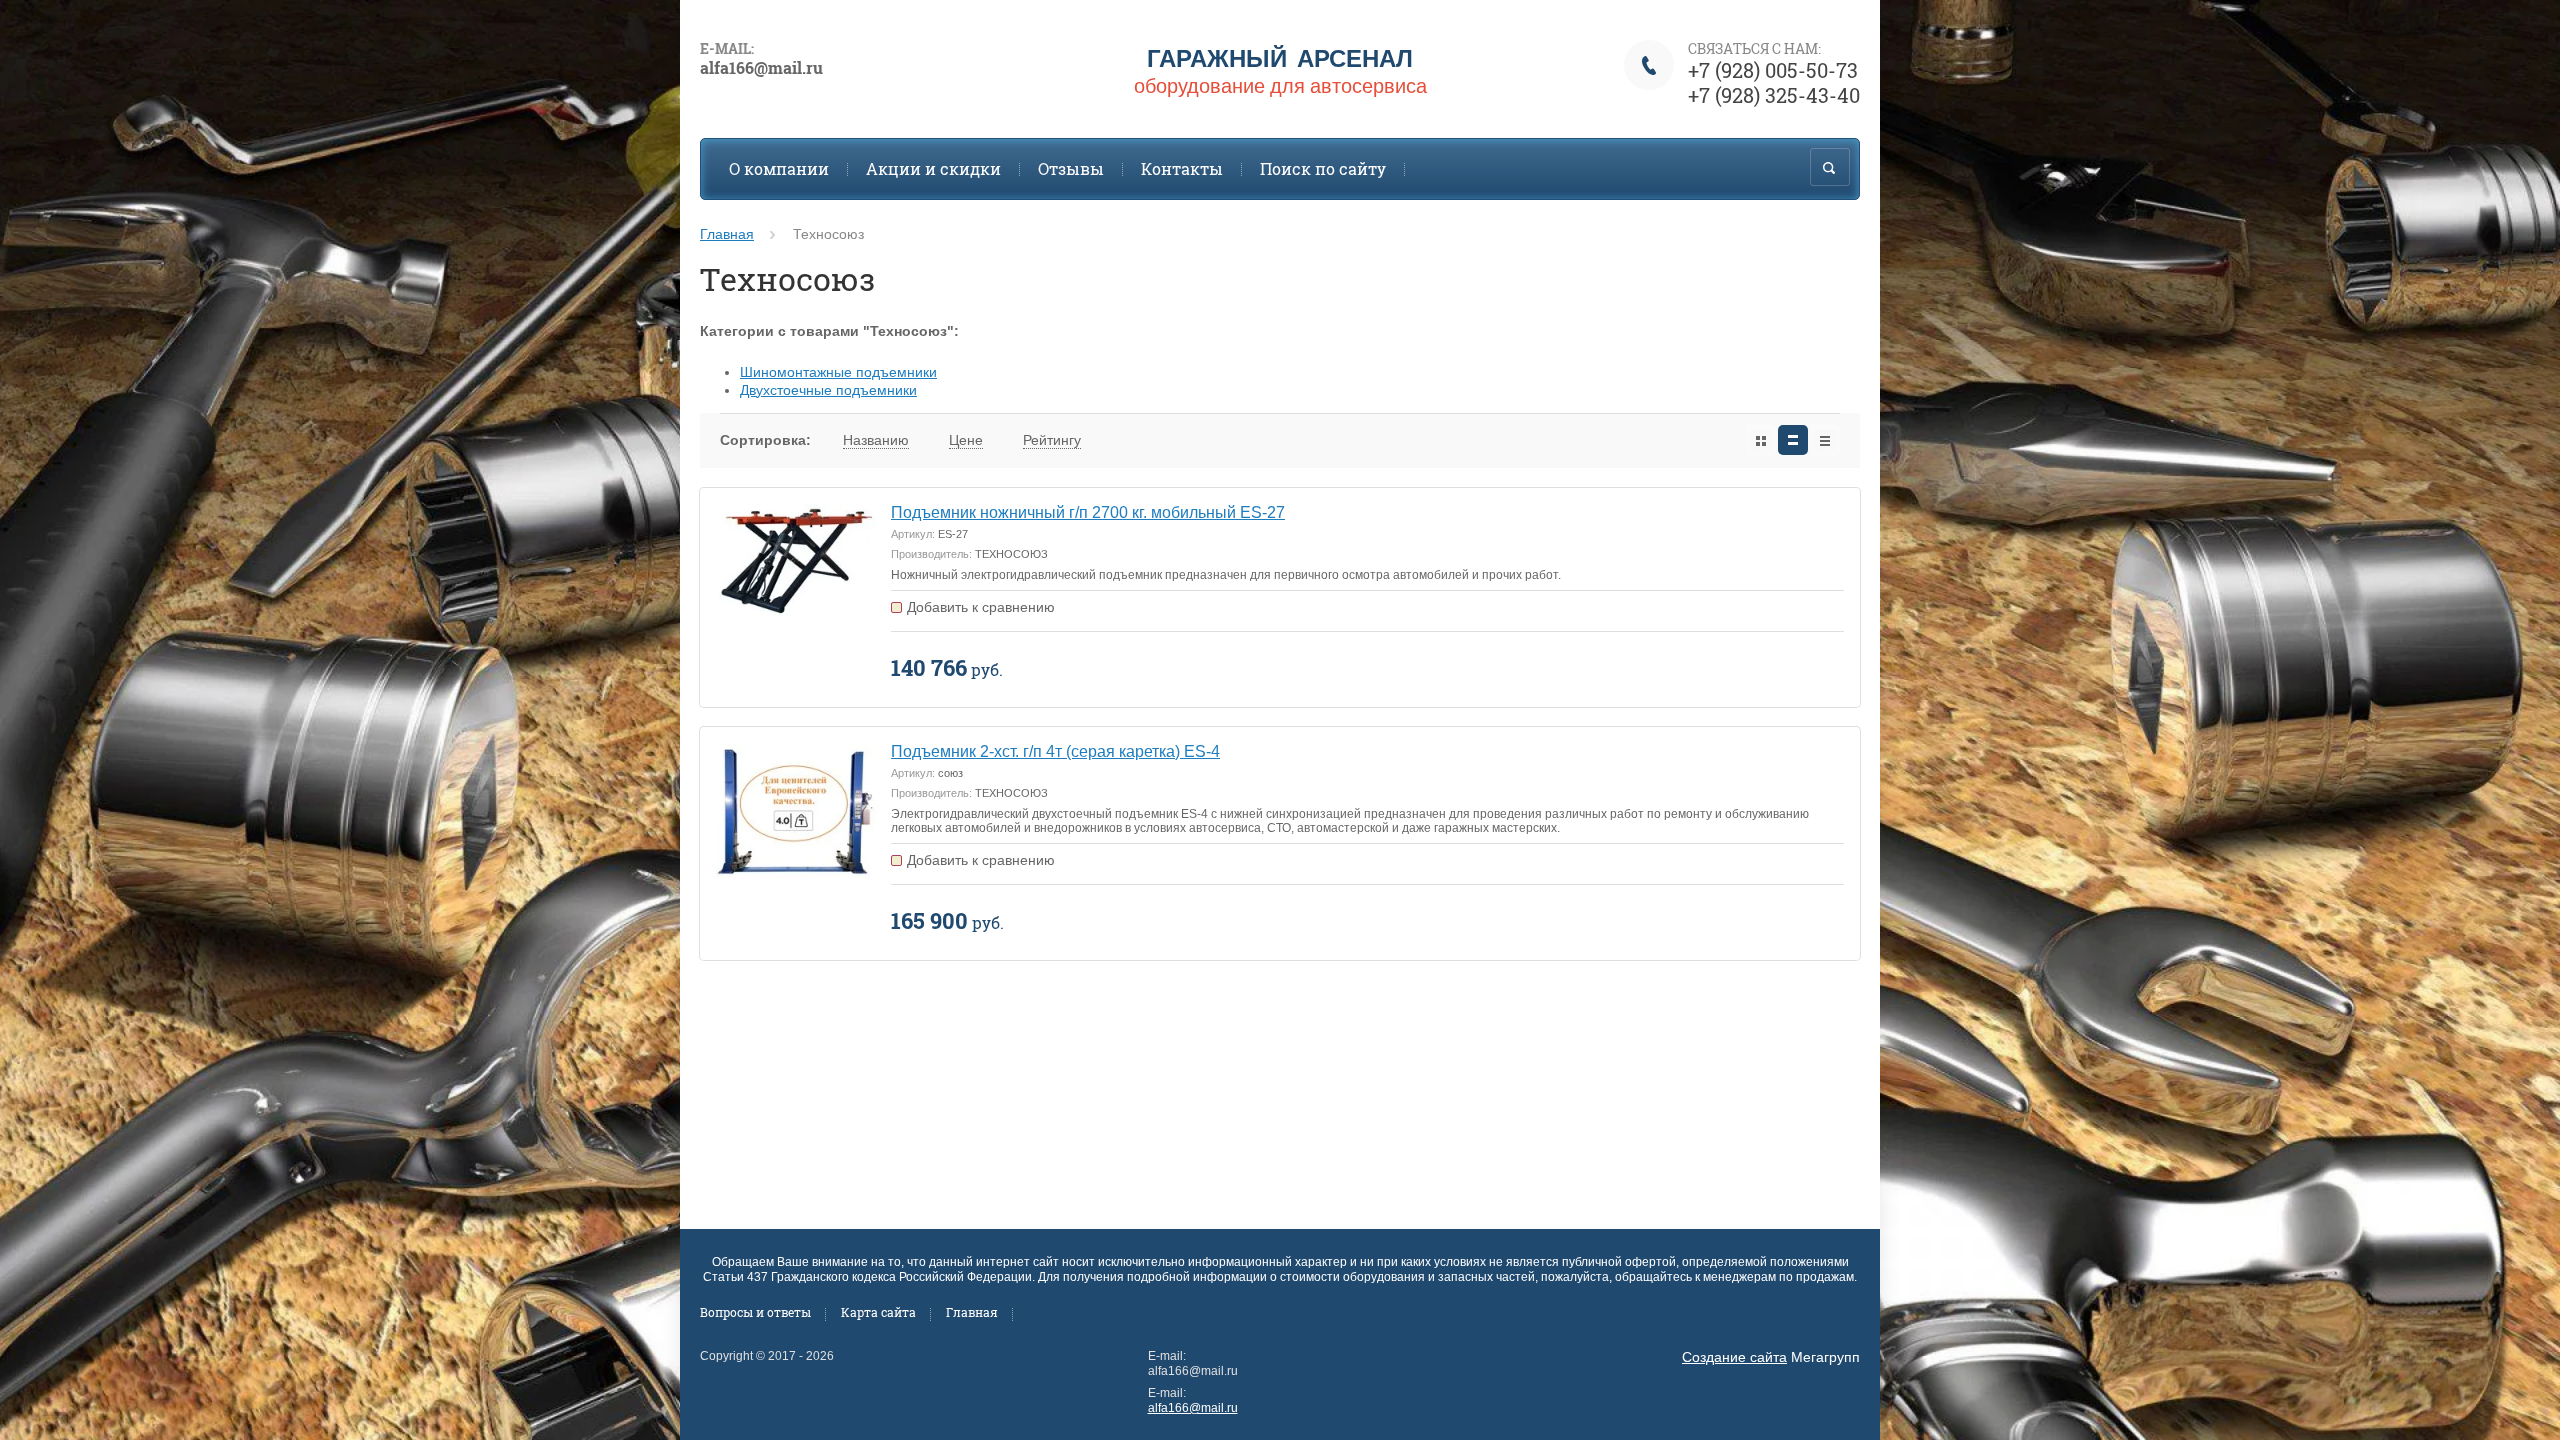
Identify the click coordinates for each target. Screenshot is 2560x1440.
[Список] (1793, 440)
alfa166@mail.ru (1193, 1408)
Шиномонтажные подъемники (838, 372)
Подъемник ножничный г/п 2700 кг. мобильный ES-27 (1088, 512)
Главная (727, 234)
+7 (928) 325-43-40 (1774, 95)
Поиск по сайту (1323, 168)
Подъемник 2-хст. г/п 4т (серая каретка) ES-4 (1055, 751)
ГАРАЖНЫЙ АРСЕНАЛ (1280, 57)
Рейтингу (1052, 440)
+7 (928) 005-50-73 (1773, 70)
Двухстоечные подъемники (828, 390)
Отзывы (1071, 168)
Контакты (1182, 168)
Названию (876, 440)
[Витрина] (1761, 440)
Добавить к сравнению (981, 607)
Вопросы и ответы (755, 1312)
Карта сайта (878, 1312)
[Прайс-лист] (1825, 440)
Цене (966, 440)
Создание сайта (1734, 1357)
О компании (779, 168)
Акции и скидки (933, 168)
